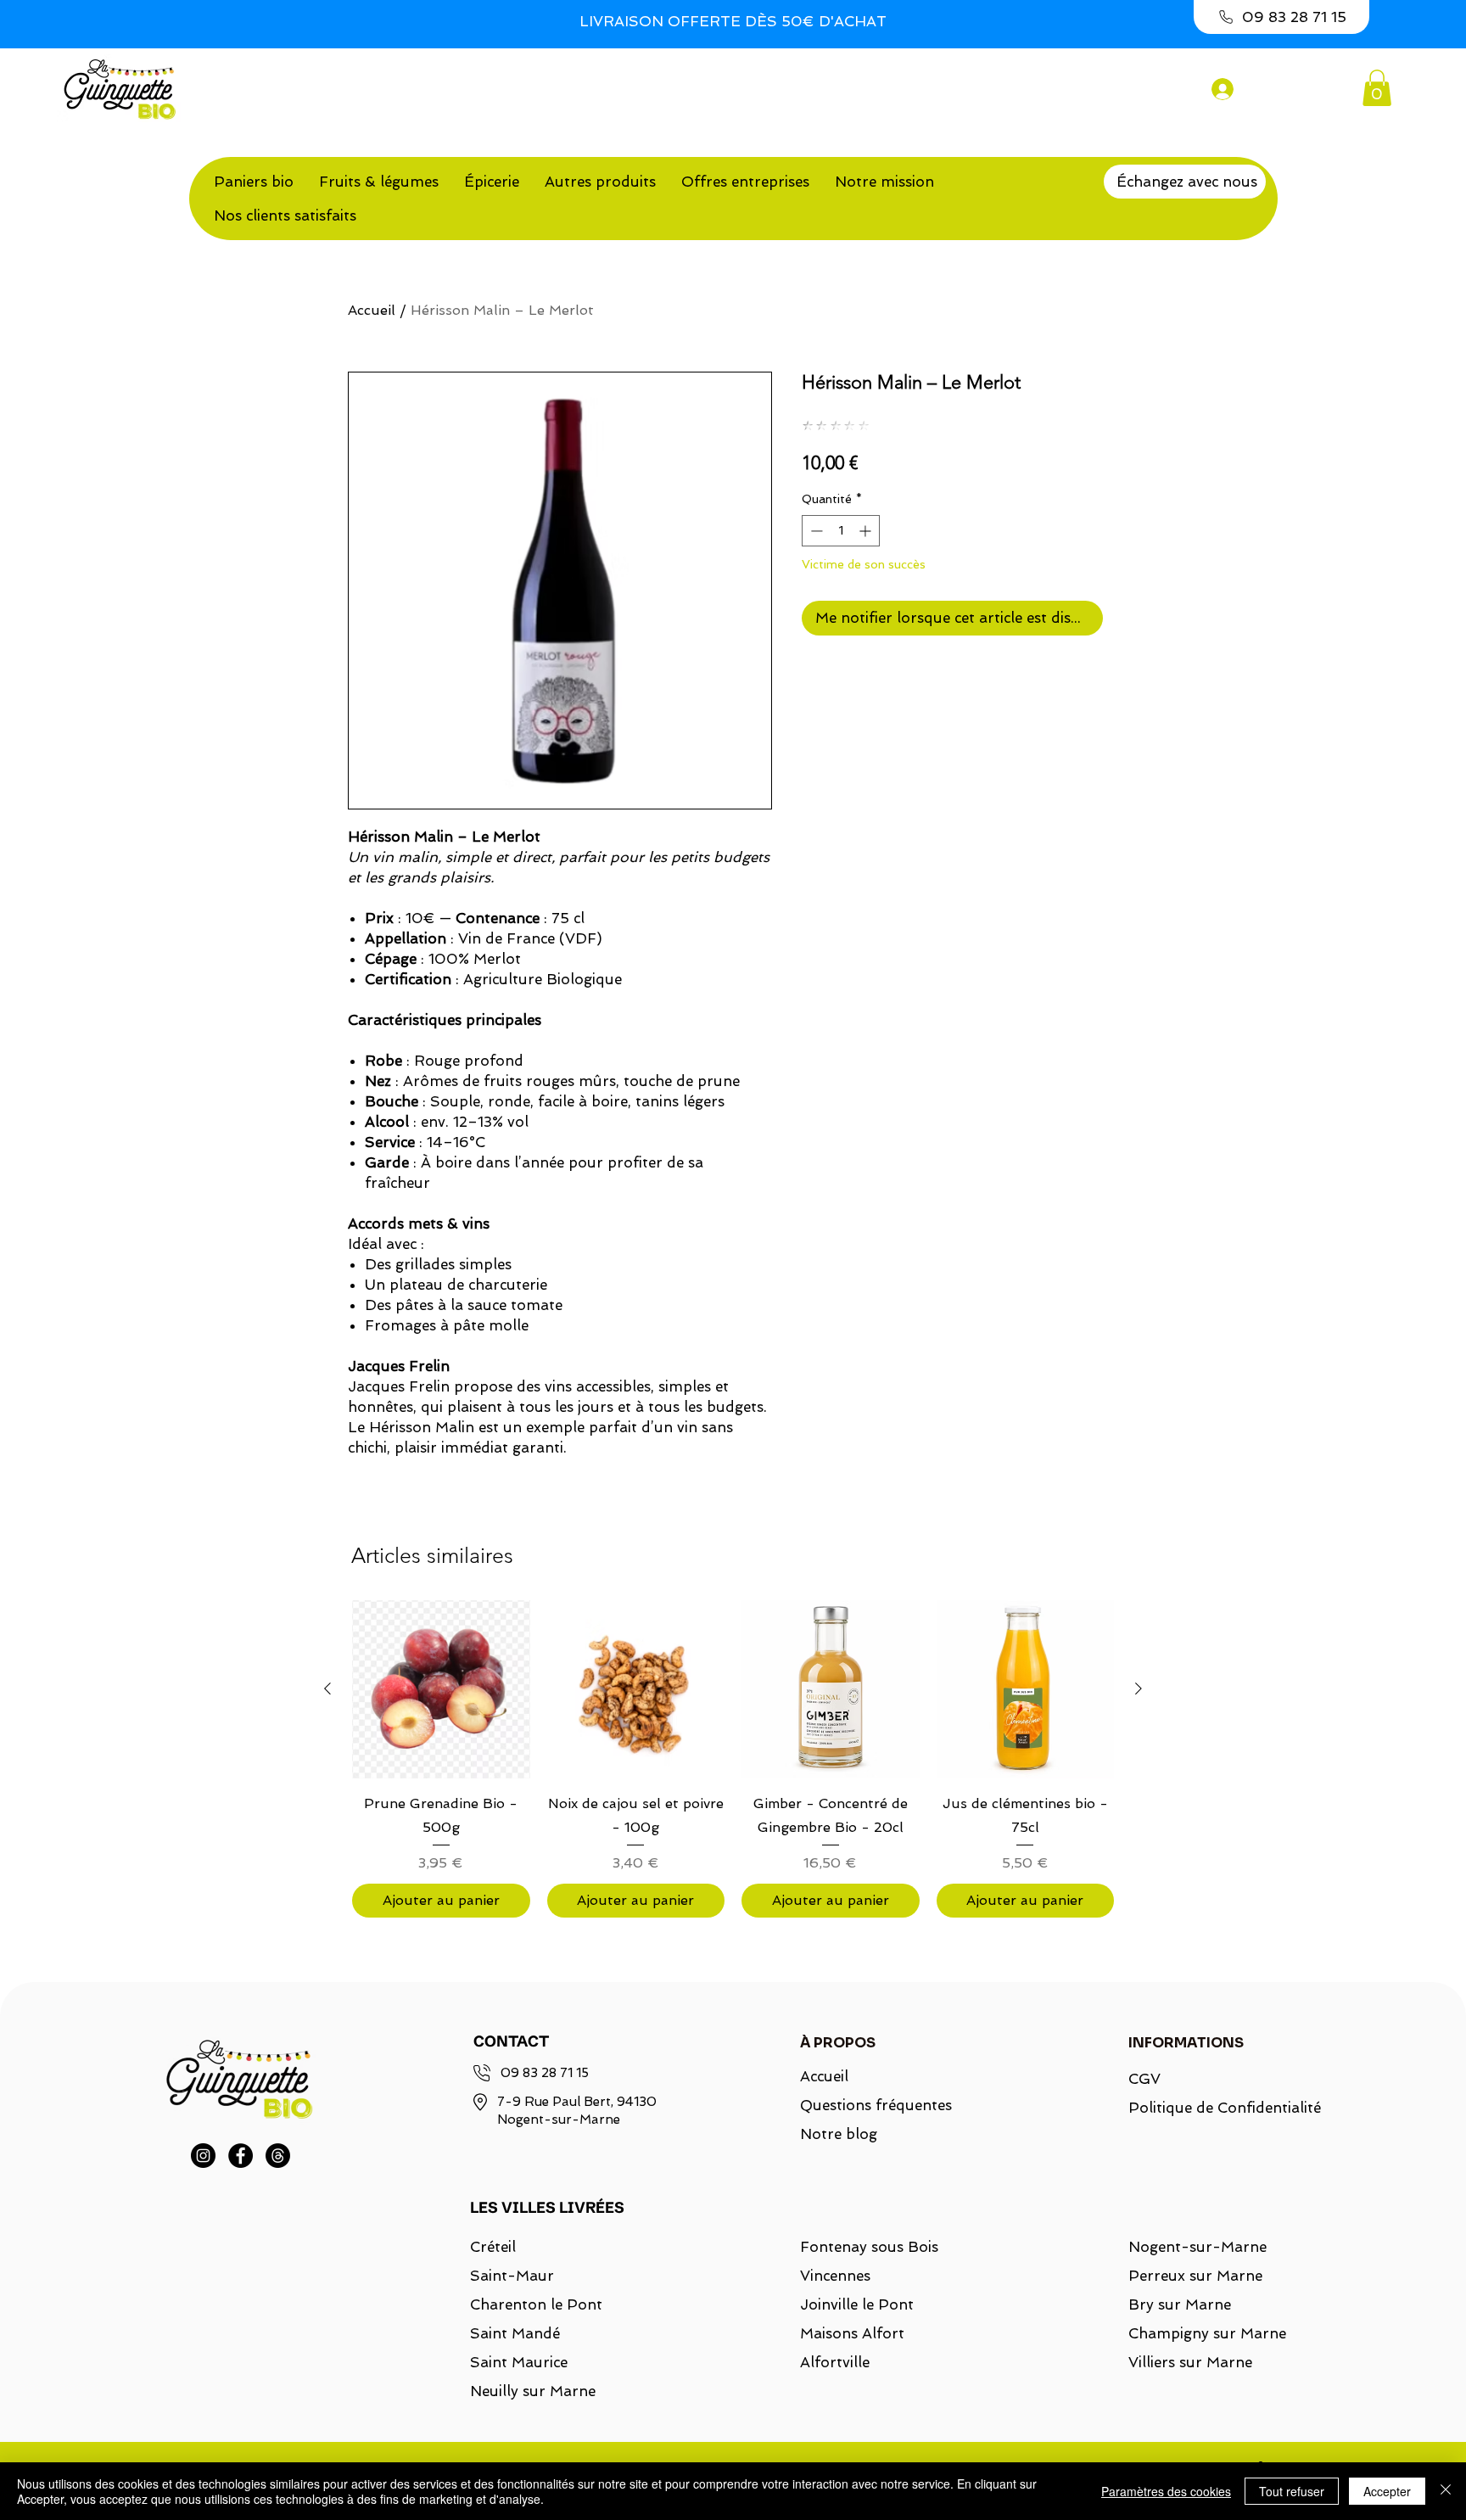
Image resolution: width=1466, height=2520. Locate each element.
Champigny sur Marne (1207, 2333)
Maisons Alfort (852, 2333)
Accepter (1387, 2491)
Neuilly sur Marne (533, 2391)
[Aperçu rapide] (441, 1689)
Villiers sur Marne (1190, 2362)
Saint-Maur (512, 2276)
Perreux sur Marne (1195, 2276)
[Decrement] (815, 531)
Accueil (372, 310)
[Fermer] (1446, 2491)
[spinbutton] (841, 531)
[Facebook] (241, 2156)
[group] (733, 1758)
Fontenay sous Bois (869, 2247)
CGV (1144, 2079)
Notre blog (839, 2134)
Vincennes (835, 2276)
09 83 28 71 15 (545, 2073)
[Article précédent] (327, 1688)
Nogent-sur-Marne (1197, 2247)
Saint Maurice (519, 2362)
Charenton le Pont (536, 2304)
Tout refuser (1292, 2491)
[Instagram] (203, 2156)
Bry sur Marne (1180, 2304)
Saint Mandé (515, 2333)
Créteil (493, 2247)
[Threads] (278, 2156)
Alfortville (835, 2362)
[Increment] (867, 531)
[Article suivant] (1139, 1688)
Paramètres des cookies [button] (1166, 2491)
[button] (1377, 88)
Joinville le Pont (857, 2304)
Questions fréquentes (876, 2105)
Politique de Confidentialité (1214, 2108)
